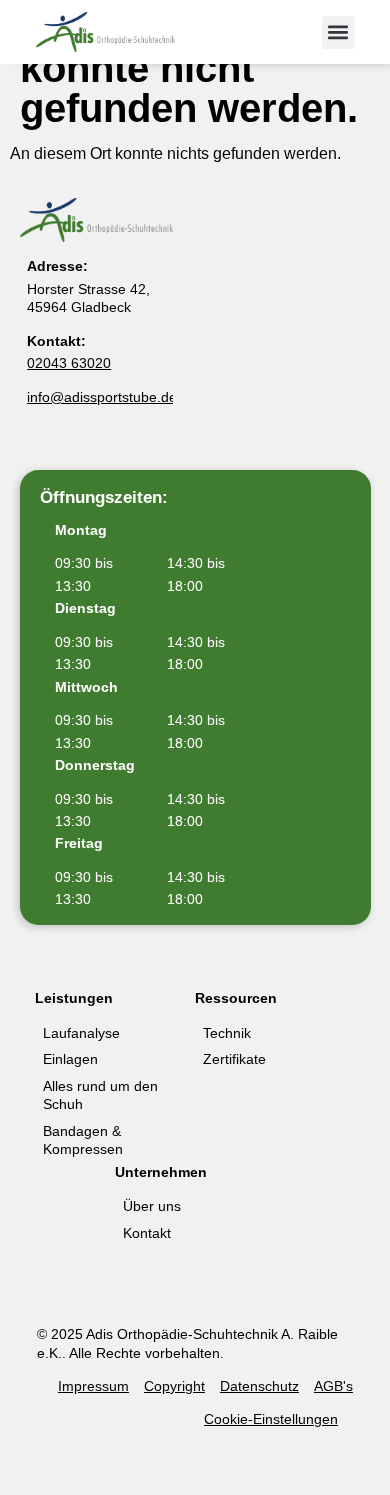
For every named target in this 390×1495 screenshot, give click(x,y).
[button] (338, 32)
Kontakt (147, 1233)
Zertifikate (234, 1059)
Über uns (152, 1206)
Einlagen (70, 1059)
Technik (227, 1033)
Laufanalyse (81, 1033)
